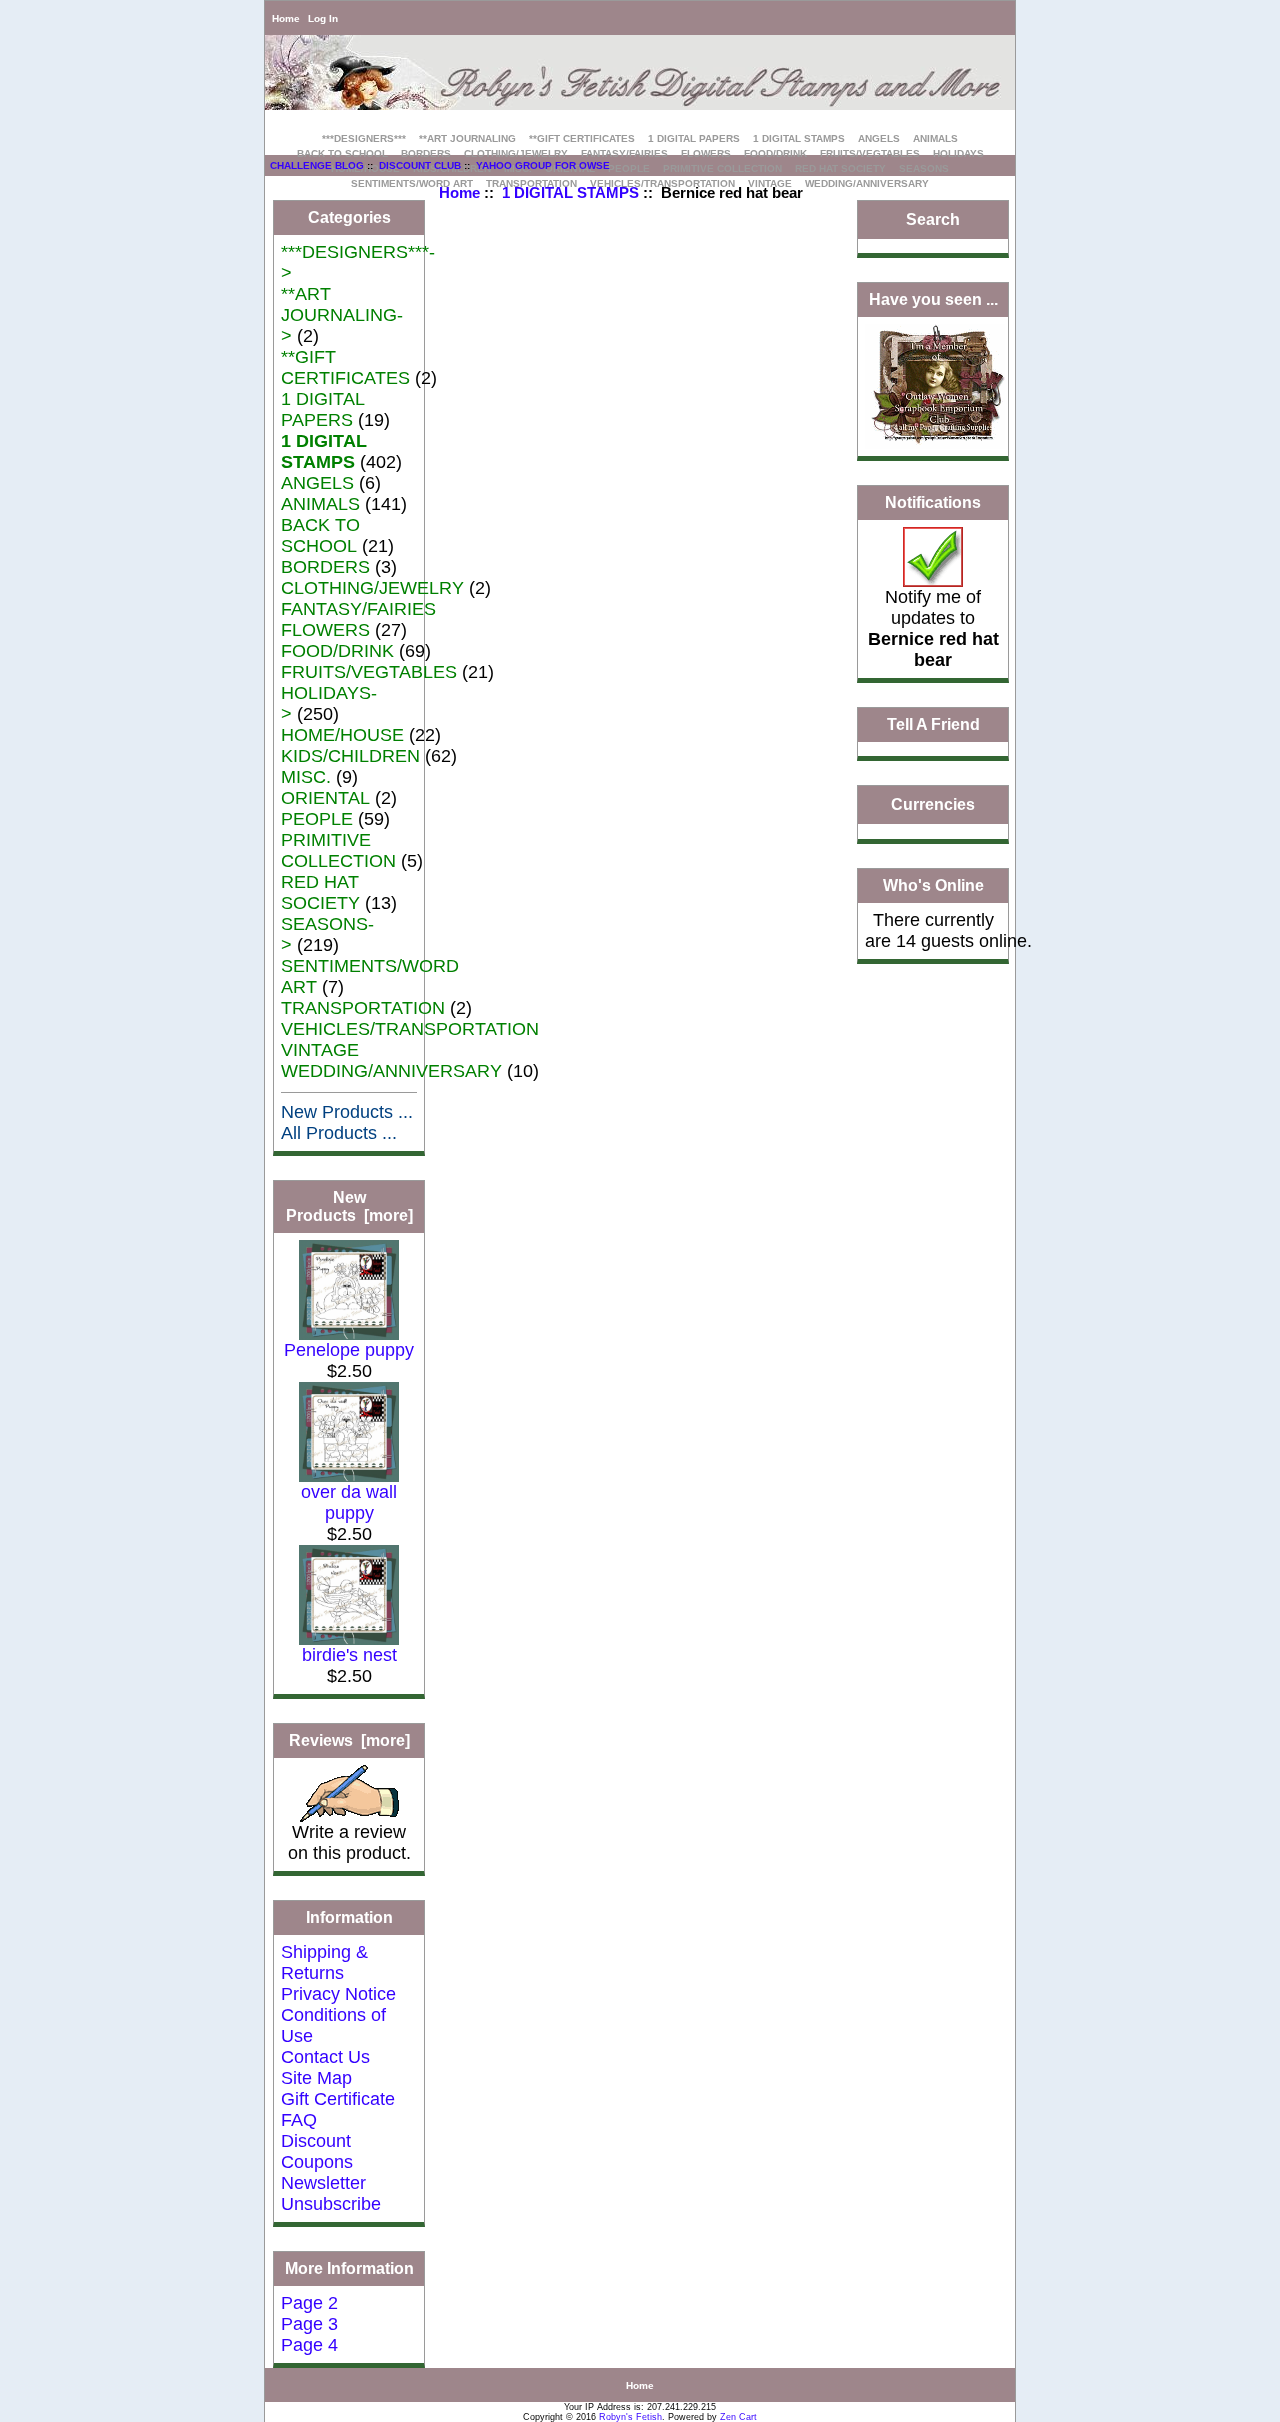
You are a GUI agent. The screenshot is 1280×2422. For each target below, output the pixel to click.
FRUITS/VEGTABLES (870, 153)
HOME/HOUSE (342, 735)
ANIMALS (935, 138)
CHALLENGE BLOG (317, 165)
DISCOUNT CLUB (420, 165)
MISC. (306, 777)
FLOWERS (706, 153)
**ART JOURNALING (467, 138)
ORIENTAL (325, 798)
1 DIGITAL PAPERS (694, 138)
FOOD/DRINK (775, 153)
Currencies (933, 805)
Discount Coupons (317, 2151)
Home (286, 18)
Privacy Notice (338, 1994)
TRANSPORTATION (363, 1008)
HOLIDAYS (958, 153)
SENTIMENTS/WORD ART (412, 183)
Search (933, 219)
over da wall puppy (349, 1502)
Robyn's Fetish (630, 2417)
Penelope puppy (349, 1350)
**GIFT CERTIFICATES (582, 138)
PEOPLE (629, 168)
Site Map (316, 2078)
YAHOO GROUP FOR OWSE (543, 165)
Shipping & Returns (324, 1962)
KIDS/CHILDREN (350, 756)
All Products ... (339, 1133)
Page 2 (309, 2303)
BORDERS (426, 153)
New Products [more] (349, 1206)
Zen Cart (738, 2417)
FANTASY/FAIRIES (624, 153)
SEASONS (924, 168)
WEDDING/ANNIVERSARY (867, 183)
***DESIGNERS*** (364, 138)
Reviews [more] (349, 1740)
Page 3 (309, 2324)
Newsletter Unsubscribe (331, 2193)
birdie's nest (349, 1655)
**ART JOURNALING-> (342, 315)
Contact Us (325, 2057)
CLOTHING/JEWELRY (516, 153)
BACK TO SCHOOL (342, 153)
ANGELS (879, 138)
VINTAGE (320, 1050)
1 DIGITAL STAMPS (570, 192)
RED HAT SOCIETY (840, 168)
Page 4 (309, 2345)
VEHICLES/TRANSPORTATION (410, 1029)
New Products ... (347, 1112)
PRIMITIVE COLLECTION (722, 168)
